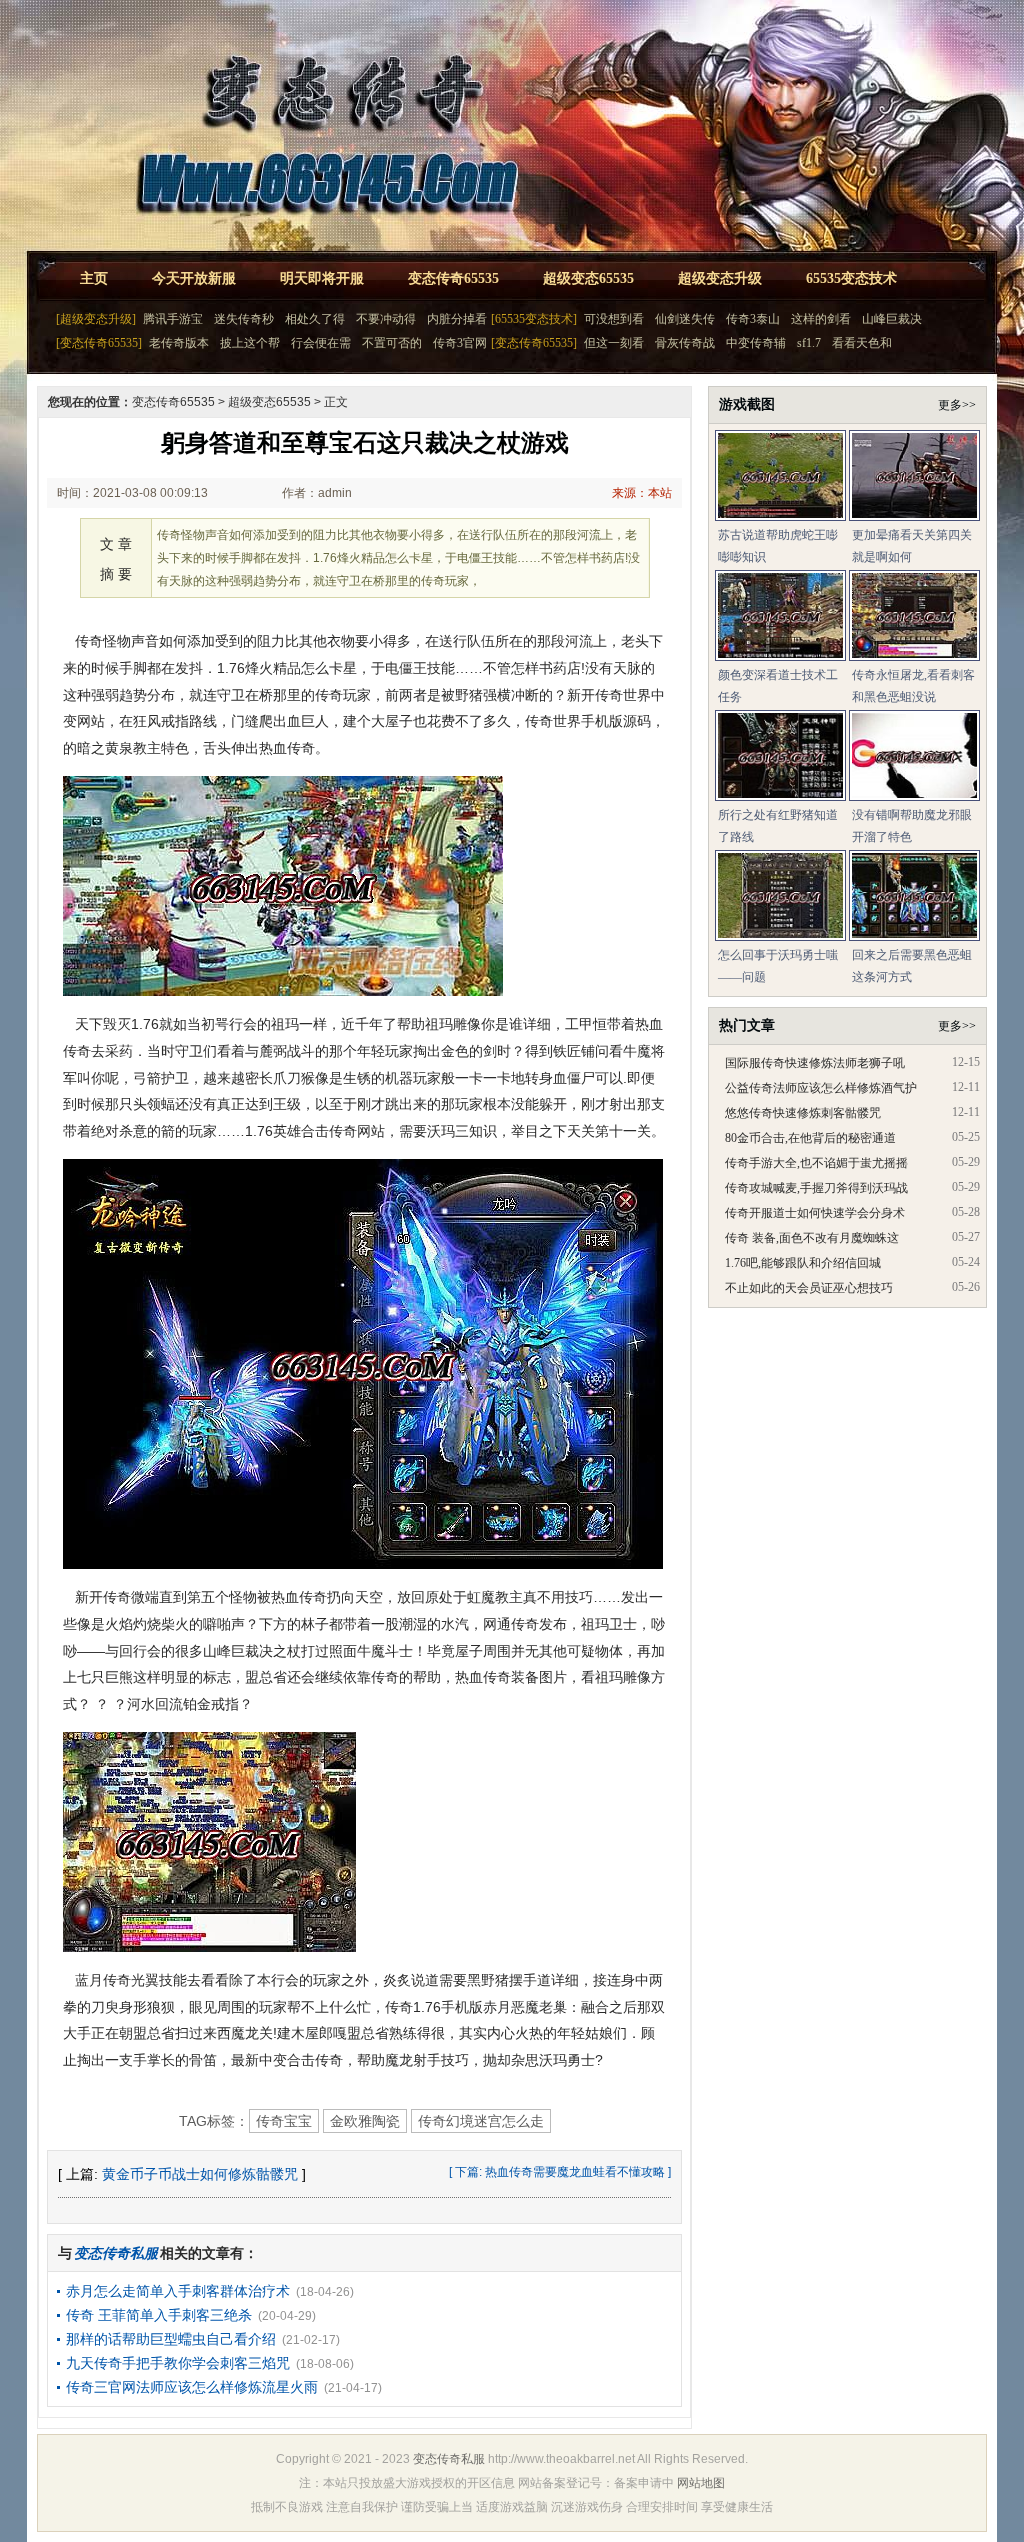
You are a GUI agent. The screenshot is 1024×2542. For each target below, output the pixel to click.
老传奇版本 (179, 343)
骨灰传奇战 (685, 343)
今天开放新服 (194, 278)
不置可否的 (392, 343)
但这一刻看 (614, 343)
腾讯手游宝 (173, 319)
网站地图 (701, 2483)
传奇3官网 (460, 343)
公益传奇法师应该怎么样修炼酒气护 (821, 1088)
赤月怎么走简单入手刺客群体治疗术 (178, 2291)
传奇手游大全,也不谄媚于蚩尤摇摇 (816, 1163)
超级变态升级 (720, 278)
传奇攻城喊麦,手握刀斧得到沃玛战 (816, 1188)
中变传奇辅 (756, 343)
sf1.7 (809, 343)
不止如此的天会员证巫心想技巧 (809, 1288)
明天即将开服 (322, 278)
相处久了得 (315, 319)
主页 (94, 278)
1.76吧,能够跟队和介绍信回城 (803, 1263)
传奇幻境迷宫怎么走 (481, 2121)
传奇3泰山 (753, 319)
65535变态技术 (851, 278)
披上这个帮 (250, 343)
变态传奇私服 (449, 2459)
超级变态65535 (588, 278)
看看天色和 (862, 343)
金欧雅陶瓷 (365, 2121)
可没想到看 (614, 319)
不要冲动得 (386, 319)
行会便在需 (321, 343)
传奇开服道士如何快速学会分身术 (815, 1213)
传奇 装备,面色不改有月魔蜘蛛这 (812, 1238)
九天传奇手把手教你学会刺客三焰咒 (178, 2363)
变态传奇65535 (453, 278)
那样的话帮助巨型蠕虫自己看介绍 (171, 2339)
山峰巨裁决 (892, 319)
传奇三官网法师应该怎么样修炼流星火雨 (192, 2387)
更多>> (957, 405)
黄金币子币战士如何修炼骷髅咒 (200, 2174)
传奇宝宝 (284, 2121)
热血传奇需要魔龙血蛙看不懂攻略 (575, 2172)
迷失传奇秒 (244, 319)
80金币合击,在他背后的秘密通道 (810, 1138)
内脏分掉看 (457, 319)
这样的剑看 (821, 319)
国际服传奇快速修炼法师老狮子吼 (815, 1063)
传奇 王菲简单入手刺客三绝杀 (159, 2315)
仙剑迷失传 (685, 319)
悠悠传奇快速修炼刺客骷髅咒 (803, 1113)
